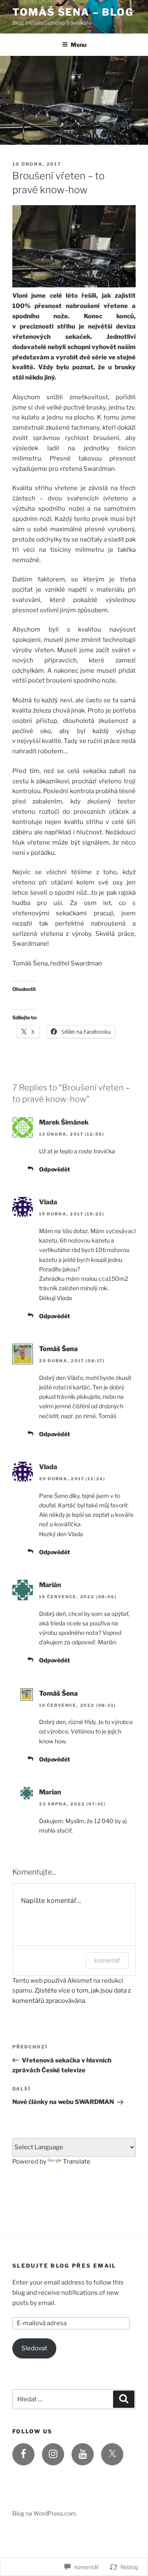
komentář (107, 1960)
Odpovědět (54, 1169)
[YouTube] (83, 2454)
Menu (79, 45)
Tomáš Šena (58, 1349)
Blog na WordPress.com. (45, 2513)
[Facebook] (23, 2454)
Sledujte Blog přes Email (64, 2266)
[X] (112, 2454)
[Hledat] (124, 2399)
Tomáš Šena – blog (73, 12)
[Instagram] (53, 2454)
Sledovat (34, 2348)
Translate (77, 2162)
